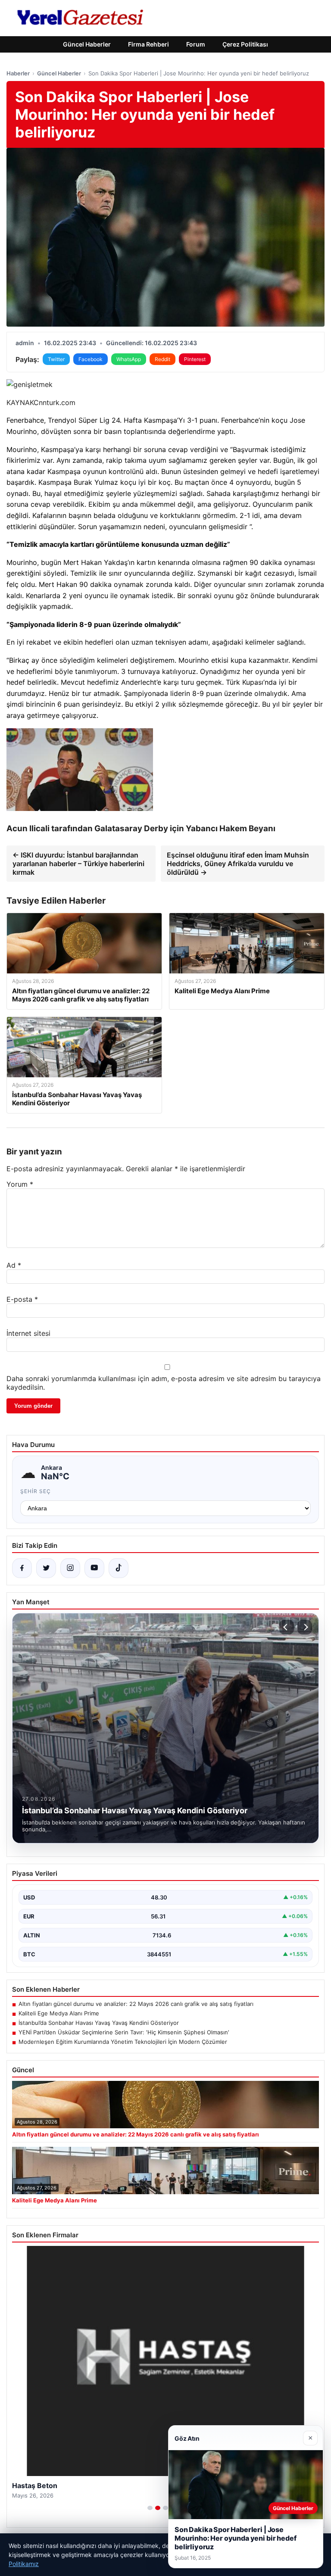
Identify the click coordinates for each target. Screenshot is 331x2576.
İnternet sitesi (28, 1333)
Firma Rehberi (148, 44)
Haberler (18, 73)
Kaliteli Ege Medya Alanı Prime (59, 2013)
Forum (196, 44)
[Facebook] (22, 1568)
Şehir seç (36, 1491)
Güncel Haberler (87, 44)
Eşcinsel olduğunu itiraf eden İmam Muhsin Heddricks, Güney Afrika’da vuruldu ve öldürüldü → (238, 864)
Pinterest (195, 359)
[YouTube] (94, 1568)
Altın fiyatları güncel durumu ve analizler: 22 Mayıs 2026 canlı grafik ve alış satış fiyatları (136, 2004)
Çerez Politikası (245, 44)
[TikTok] (119, 1568)
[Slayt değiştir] (150, 2508)
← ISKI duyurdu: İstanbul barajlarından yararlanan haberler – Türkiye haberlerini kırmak (78, 864)
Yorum (20, 1184)
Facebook (91, 359)
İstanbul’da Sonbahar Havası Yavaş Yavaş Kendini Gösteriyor (99, 2023)
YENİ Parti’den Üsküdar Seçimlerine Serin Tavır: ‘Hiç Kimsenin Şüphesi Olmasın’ (124, 2032)
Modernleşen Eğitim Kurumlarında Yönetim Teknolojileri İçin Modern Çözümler (123, 2042)
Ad (14, 1265)
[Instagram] (70, 1568)
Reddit (162, 359)
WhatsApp (129, 359)
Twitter (56, 359)
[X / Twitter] (46, 1568)
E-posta (22, 1299)
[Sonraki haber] (305, 1627)
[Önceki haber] (287, 1627)
